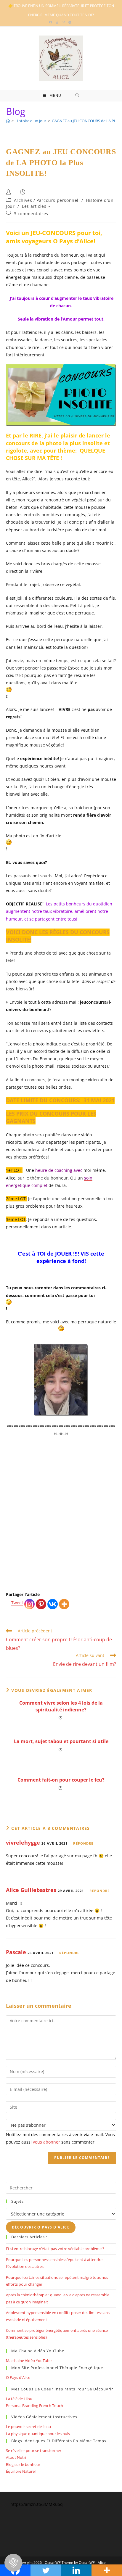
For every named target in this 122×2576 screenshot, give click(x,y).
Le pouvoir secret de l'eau (28, 2427)
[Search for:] (77, 96)
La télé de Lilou (19, 2399)
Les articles (34, 206)
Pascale (16, 1952)
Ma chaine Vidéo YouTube (29, 2361)
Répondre (83, 1843)
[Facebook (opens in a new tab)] (52, 22)
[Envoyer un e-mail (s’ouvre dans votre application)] (63, 22)
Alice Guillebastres (31, 1890)
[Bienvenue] (8, 121)
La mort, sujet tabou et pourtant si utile (61, 1741)
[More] (64, 1604)
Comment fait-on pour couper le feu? (61, 1780)
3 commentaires (31, 214)
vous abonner (46, 2142)
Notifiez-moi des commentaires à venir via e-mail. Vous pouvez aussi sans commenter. (60, 2138)
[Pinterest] (41, 1604)
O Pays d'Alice (18, 2377)
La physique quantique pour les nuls (38, 2434)
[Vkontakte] (53, 1604)
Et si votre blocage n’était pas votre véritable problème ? (55, 2249)
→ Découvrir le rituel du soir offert (61, 1571)
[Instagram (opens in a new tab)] (57, 22)
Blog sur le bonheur (23, 2464)
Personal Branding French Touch (34, 2406)
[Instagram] (29, 1604)
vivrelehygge (23, 1843)
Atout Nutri (16, 2457)
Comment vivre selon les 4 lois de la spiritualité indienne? (61, 1706)
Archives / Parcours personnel (46, 200)
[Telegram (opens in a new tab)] (70, 22)
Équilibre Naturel (21, 2471)
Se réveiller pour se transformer (34, 2451)
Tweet (17, 1603)
